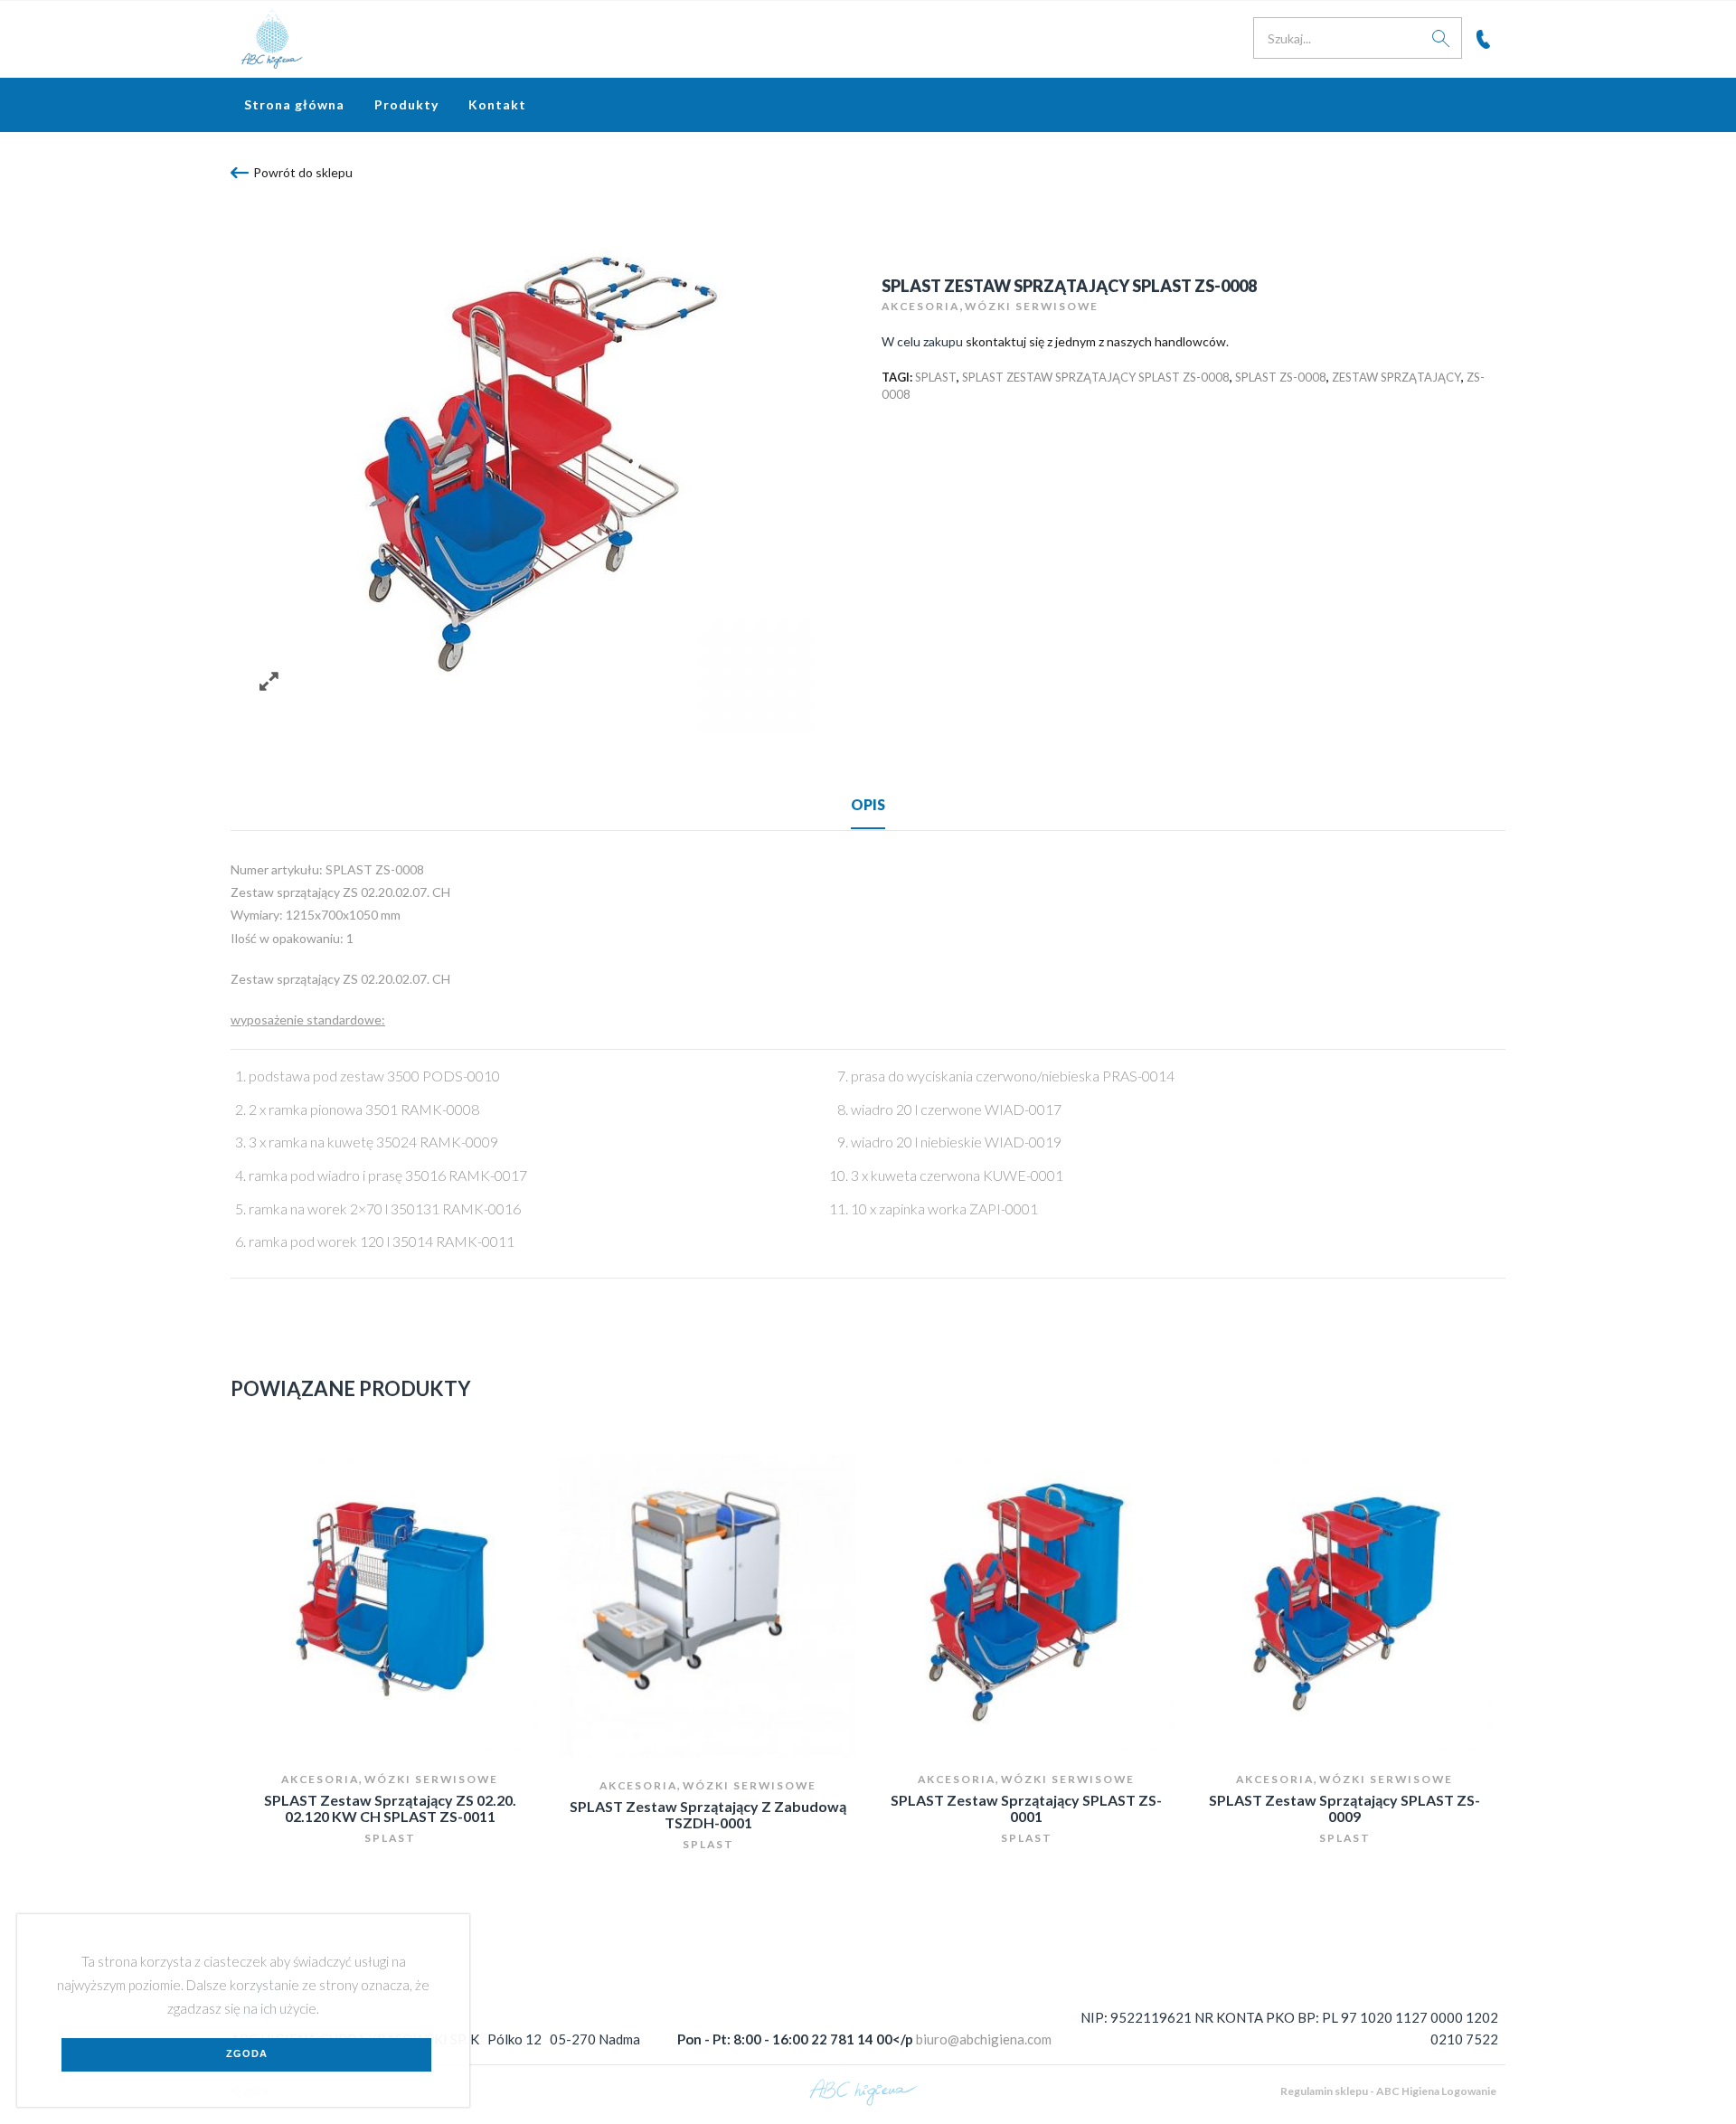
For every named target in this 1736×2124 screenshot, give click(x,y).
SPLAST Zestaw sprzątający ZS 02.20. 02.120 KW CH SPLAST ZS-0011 (390, 1808)
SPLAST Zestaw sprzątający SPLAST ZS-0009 (1344, 1808)
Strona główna (294, 104)
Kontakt (497, 104)
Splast (390, 1838)
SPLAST (936, 377)
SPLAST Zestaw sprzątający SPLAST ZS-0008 (1096, 377)
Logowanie (1469, 2091)
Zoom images (269, 681)
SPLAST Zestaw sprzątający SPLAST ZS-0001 (1026, 1808)
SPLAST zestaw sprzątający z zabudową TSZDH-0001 (708, 1814)
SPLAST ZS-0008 (1281, 377)
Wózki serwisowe (1032, 306)
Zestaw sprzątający (1396, 377)
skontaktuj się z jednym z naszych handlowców (1096, 341)
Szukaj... (1441, 38)
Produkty (406, 104)
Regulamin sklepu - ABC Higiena (1360, 2091)
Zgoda (247, 2053)
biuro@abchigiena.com (984, 2039)
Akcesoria (920, 306)
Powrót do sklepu (303, 172)
